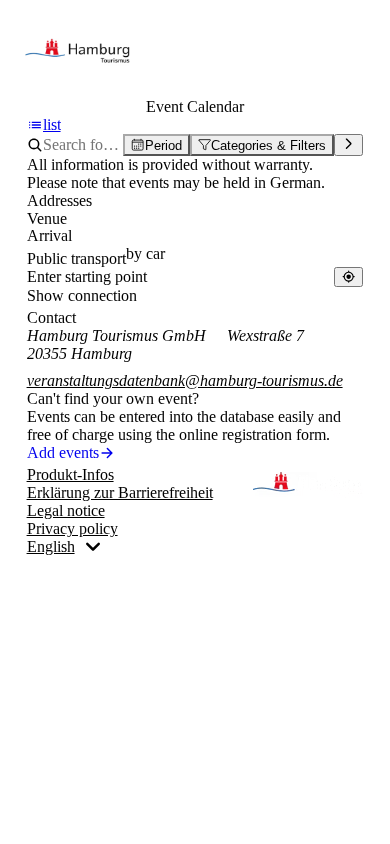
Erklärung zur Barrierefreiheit (120, 492)
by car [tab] (145, 253)
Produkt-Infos (70, 474)
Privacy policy (72, 528)
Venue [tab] (47, 218)
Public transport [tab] (76, 258)
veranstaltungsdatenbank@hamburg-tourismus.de (185, 380)
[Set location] (348, 276)
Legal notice (66, 510)
